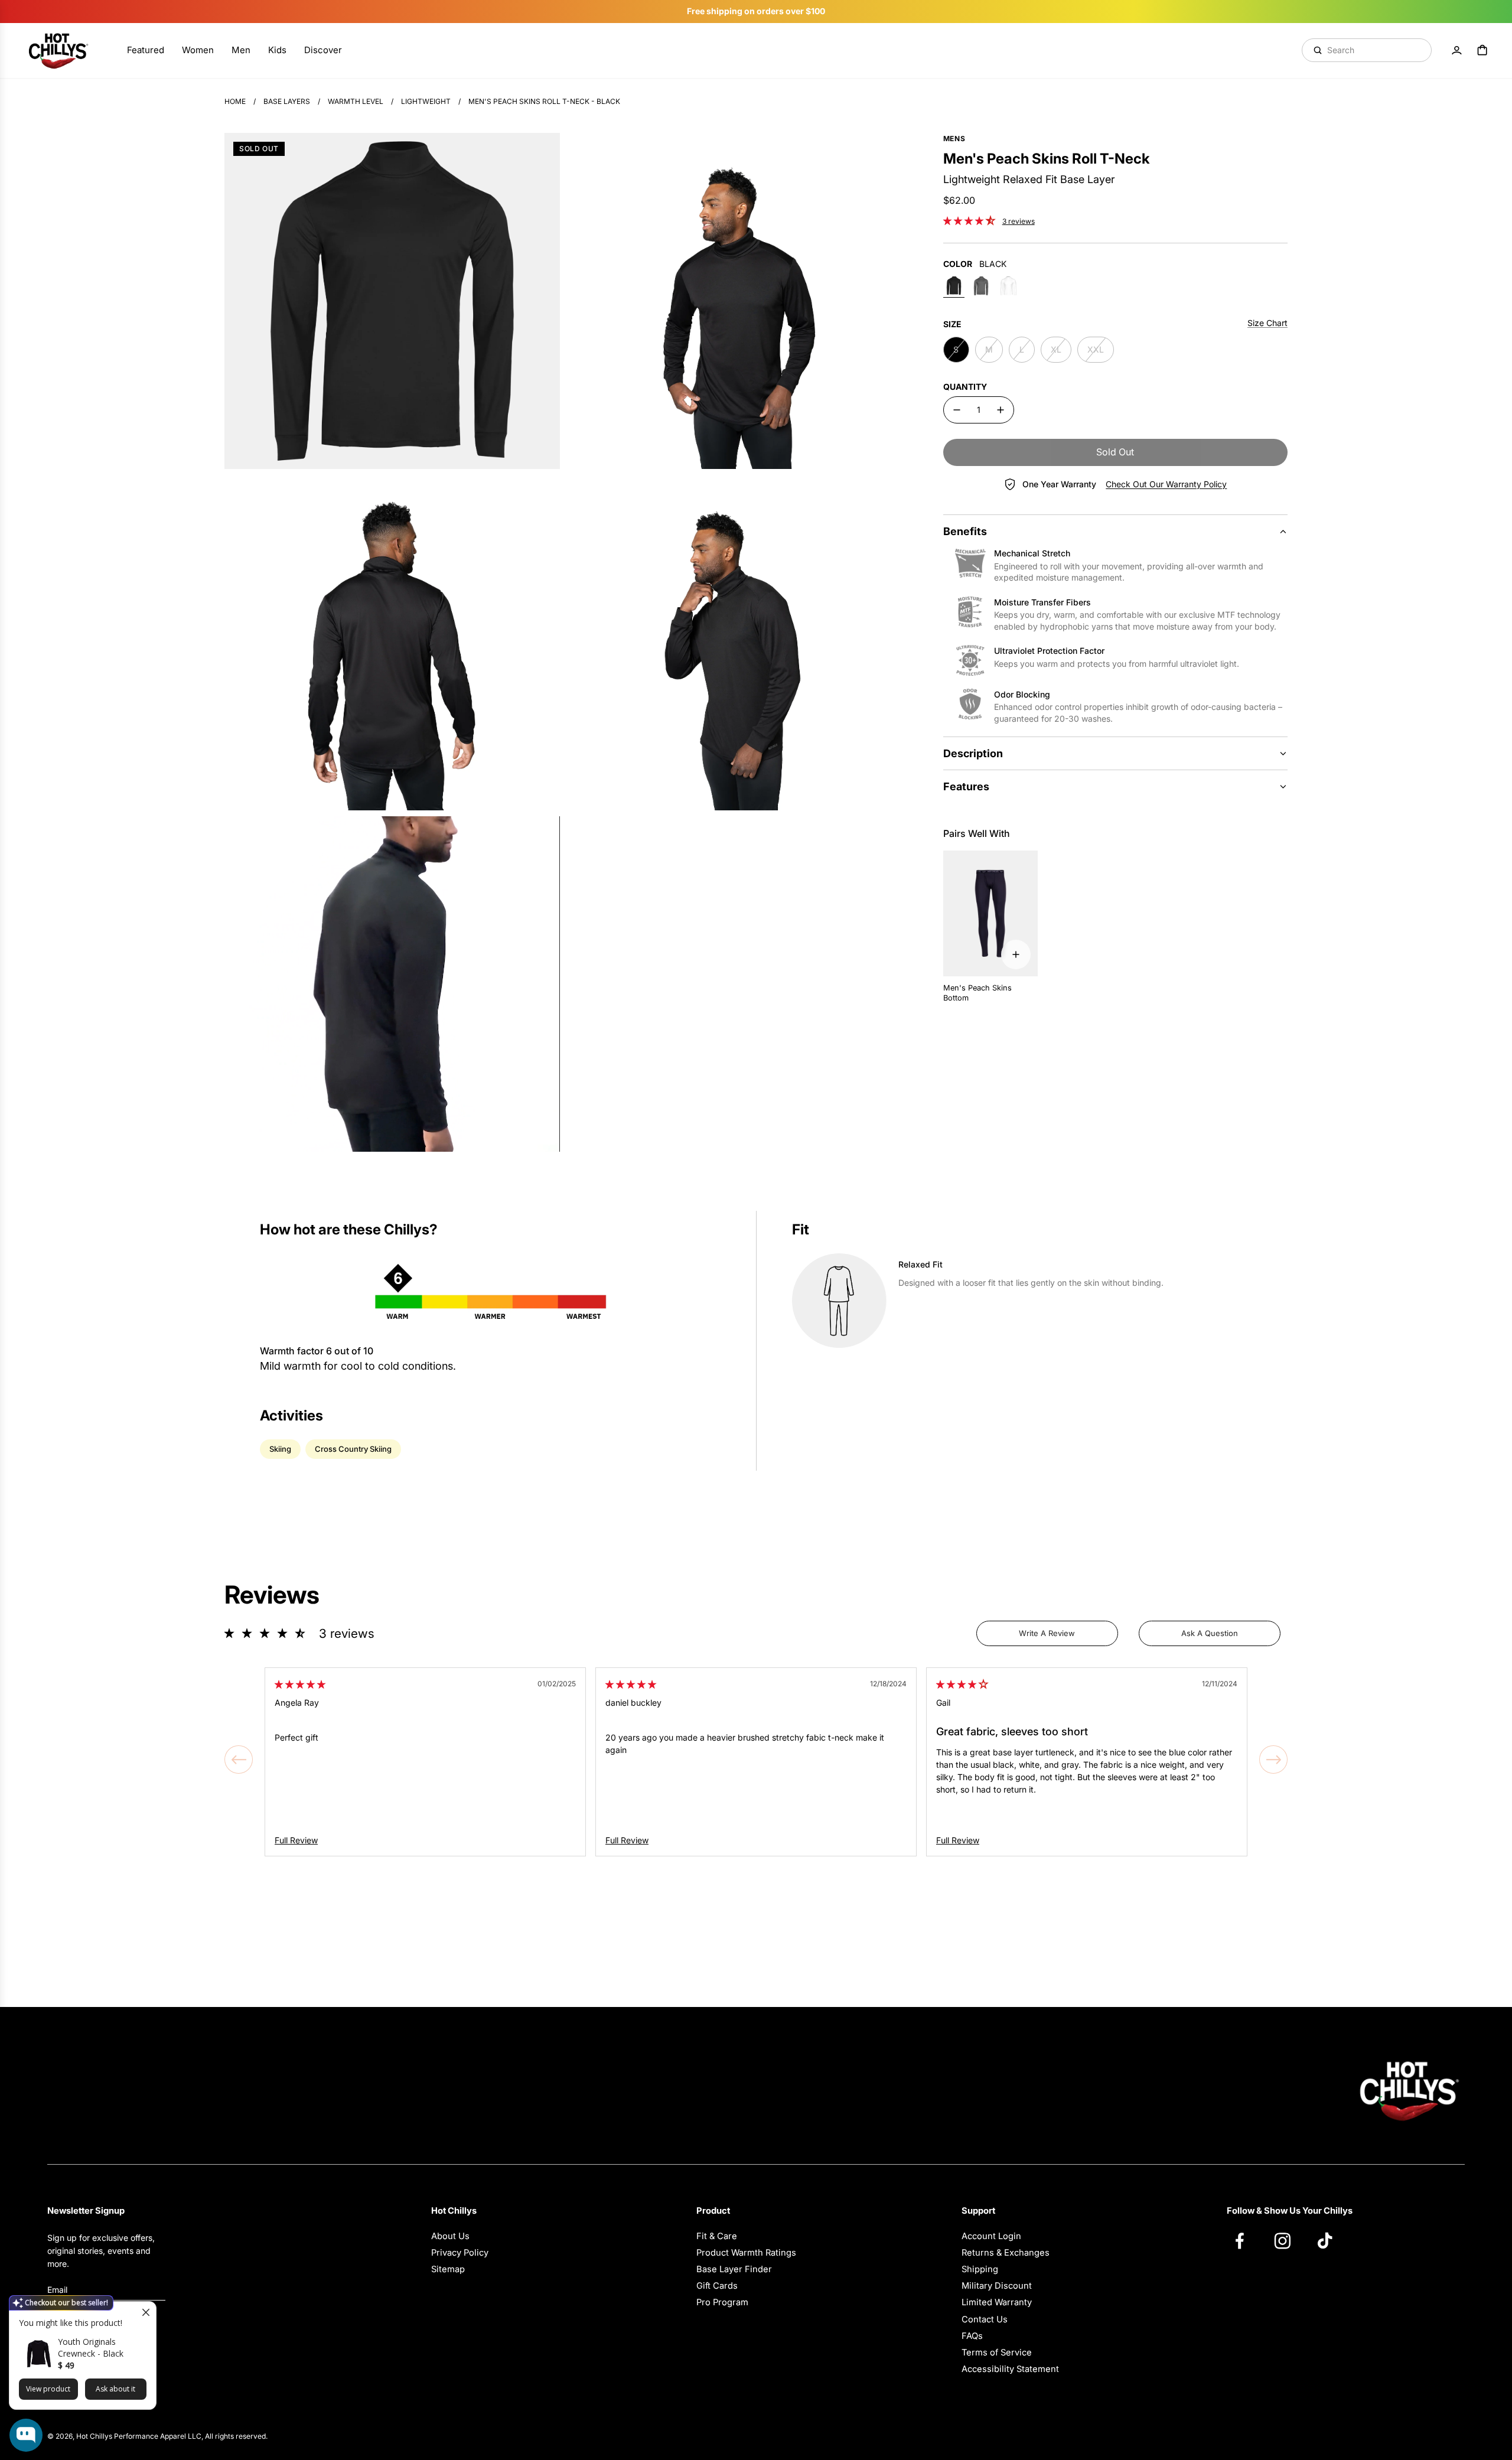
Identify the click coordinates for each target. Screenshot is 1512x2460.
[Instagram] (1288, 2240)
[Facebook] (1246, 2240)
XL (1056, 349)
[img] (300, 1684)
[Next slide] (1273, 1760)
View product (48, 2389)
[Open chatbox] (26, 2435)
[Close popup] (146, 2312)
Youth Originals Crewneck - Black (91, 2347)
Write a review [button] (1047, 1633)
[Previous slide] (239, 1760)
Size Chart (1267, 323)
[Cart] (1482, 50)
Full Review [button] (296, 1840)
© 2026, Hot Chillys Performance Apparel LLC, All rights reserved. (157, 2436)
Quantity (965, 387)
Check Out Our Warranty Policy (1166, 484)
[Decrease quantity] (957, 410)
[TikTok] (1331, 2240)
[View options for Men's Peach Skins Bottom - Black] (1016, 954)
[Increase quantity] (1001, 410)
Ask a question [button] (1210, 1633)
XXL (1096, 349)
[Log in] (1456, 50)
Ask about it (115, 2389)
